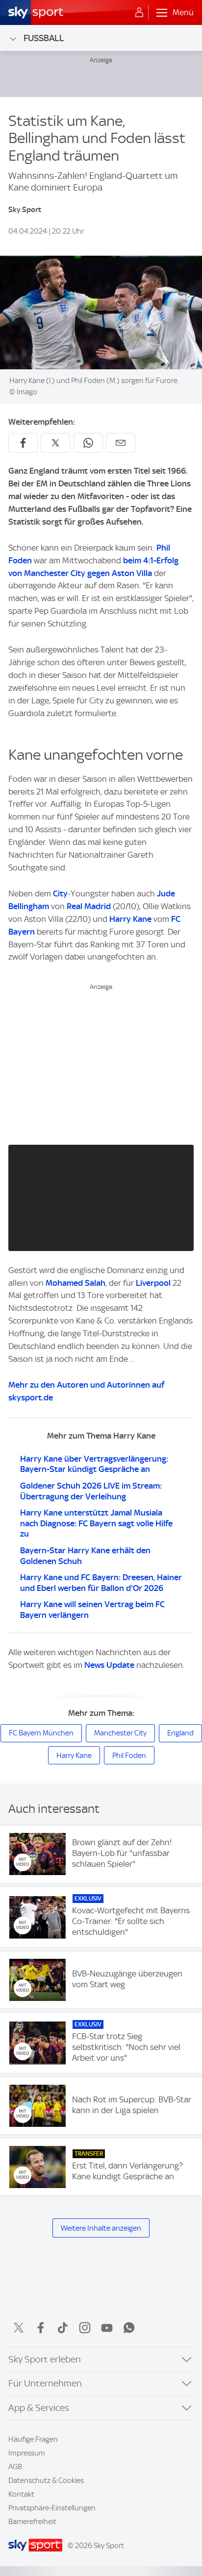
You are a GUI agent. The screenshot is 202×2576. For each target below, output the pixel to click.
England (180, 1733)
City (60, 893)
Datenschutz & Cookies (46, 2480)
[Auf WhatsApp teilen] (88, 443)
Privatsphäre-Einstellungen (52, 2508)
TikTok (63, 2328)
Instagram (85, 2328)
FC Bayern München (41, 1733)
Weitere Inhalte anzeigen (101, 2228)
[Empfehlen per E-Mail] (121, 443)
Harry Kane (130, 919)
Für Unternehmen (45, 2383)
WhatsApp (129, 2328)
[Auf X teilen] (55, 443)
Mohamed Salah (76, 1283)
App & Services (39, 2408)
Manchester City (120, 1733)
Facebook (41, 2328)
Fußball (44, 38)
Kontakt (21, 2494)
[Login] (139, 13)
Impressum (27, 2453)
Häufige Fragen (33, 2439)
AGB (15, 2467)
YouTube (107, 2328)
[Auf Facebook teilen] (23, 443)
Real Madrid (89, 906)
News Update (109, 1665)
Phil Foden (129, 1756)
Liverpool (153, 1283)
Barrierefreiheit (32, 2522)
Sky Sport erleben (45, 2359)
